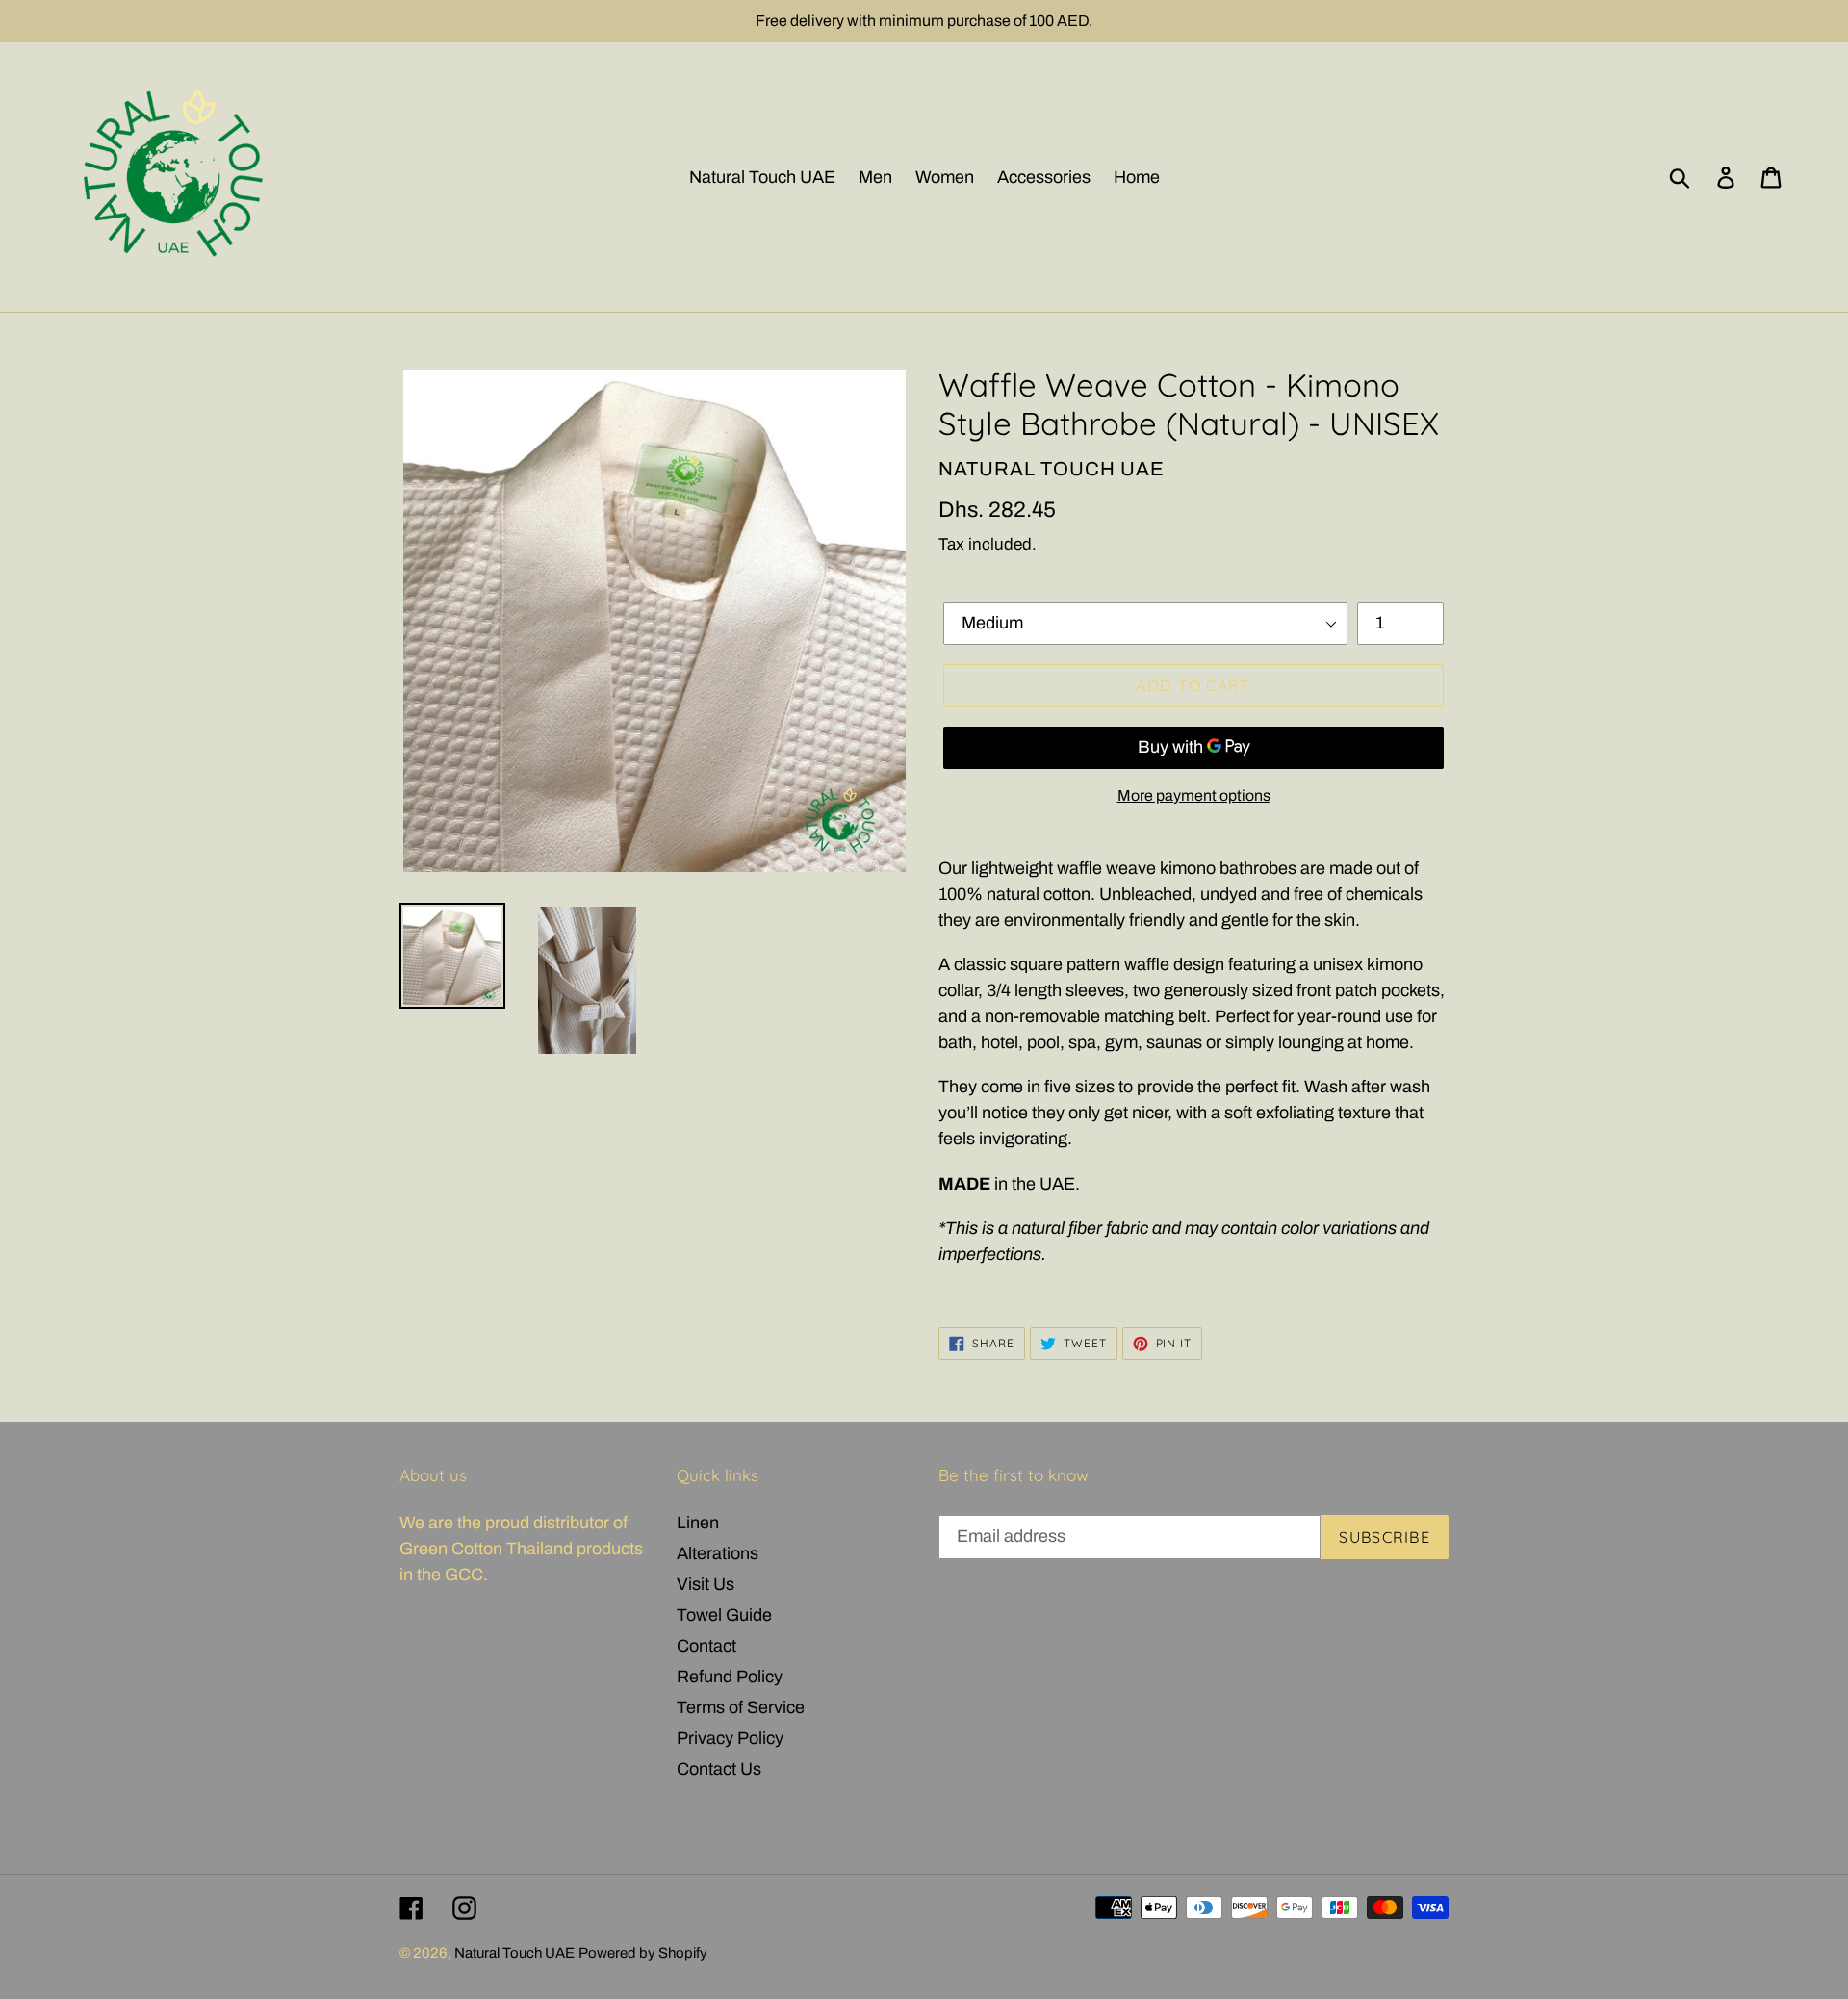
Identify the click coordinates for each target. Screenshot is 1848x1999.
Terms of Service (741, 1707)
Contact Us (719, 1769)
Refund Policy (730, 1677)
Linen (698, 1523)
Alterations (718, 1553)
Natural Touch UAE (514, 1953)
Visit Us (706, 1584)
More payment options (1194, 795)
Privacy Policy (730, 1738)
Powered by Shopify (643, 1953)
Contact (706, 1646)
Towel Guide (724, 1615)
